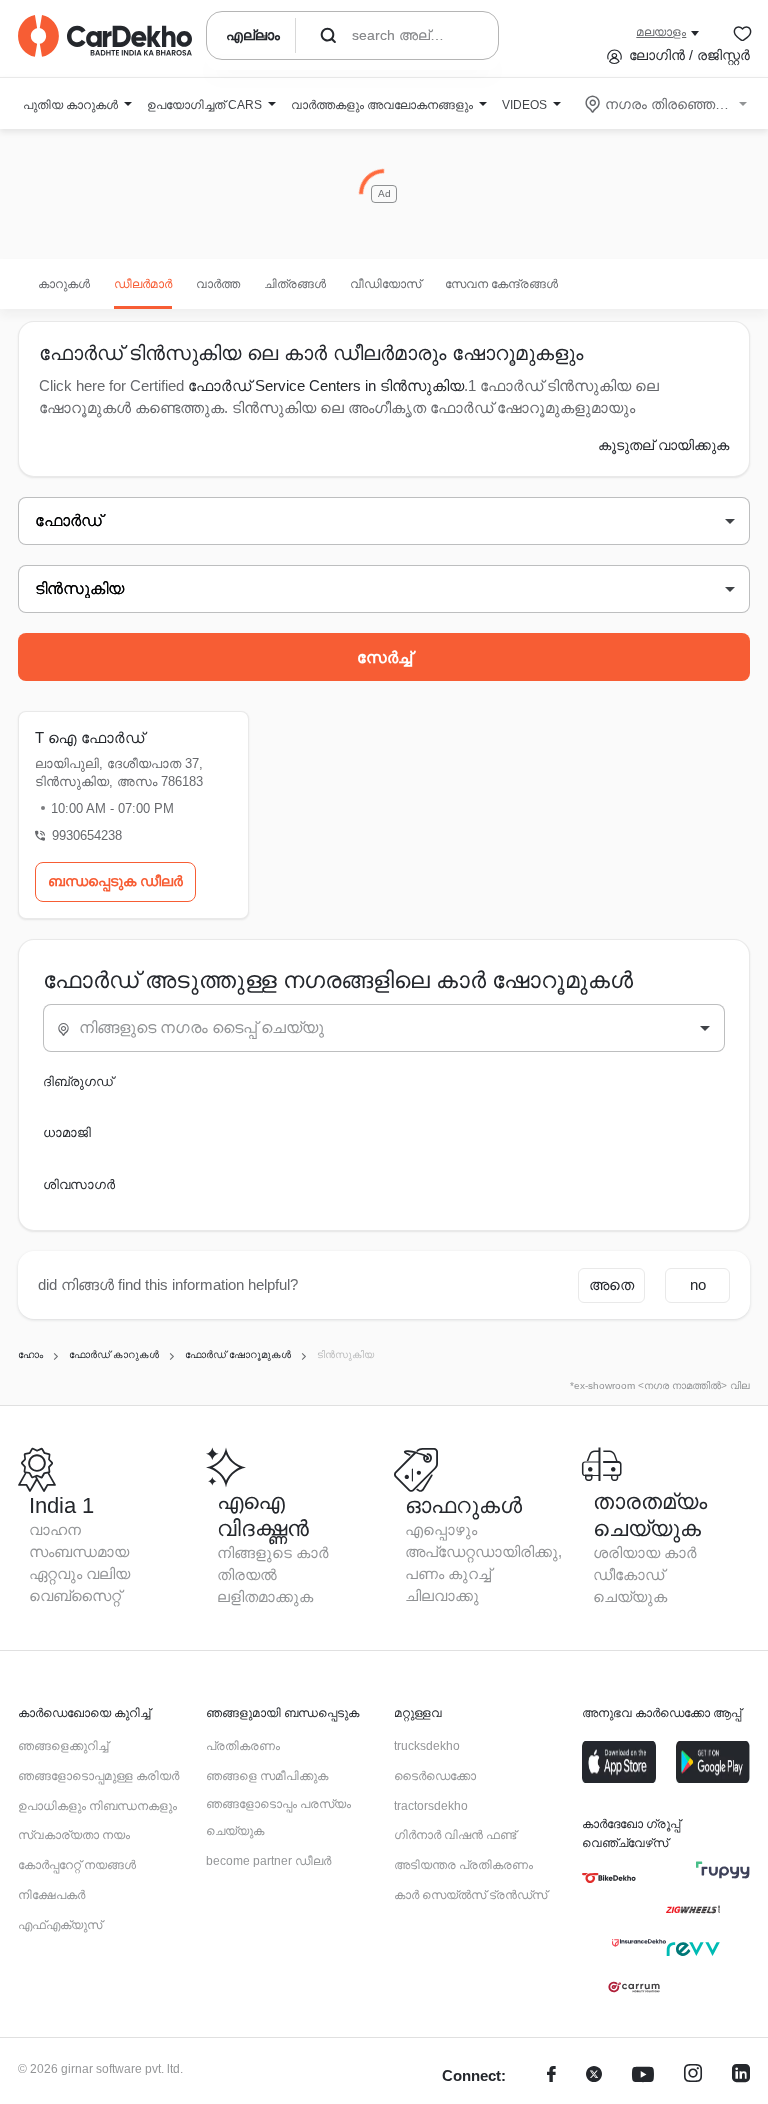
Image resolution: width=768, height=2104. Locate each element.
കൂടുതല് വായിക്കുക (663, 445)
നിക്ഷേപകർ (51, 1895)
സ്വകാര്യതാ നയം (74, 1835)
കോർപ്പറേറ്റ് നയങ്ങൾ (77, 1865)
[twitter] (594, 2076)
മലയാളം (661, 32)
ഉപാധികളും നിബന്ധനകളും (97, 1806)
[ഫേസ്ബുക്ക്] (551, 2076)
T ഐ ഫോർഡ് (89, 737)
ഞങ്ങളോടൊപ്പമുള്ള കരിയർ (98, 1776)
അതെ (611, 1284)
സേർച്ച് (384, 657)
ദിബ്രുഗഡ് (78, 1081)
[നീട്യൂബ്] (643, 2076)
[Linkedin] (741, 2076)
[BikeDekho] (609, 1878)
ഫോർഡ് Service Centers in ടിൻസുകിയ (326, 385)
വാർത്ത (218, 284)
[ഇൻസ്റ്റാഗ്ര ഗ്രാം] (693, 2076)
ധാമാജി (67, 1132)
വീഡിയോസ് (385, 284)
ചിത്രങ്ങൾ (295, 284)
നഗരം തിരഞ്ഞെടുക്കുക (667, 104)
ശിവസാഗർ (79, 1184)
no (698, 1284)
